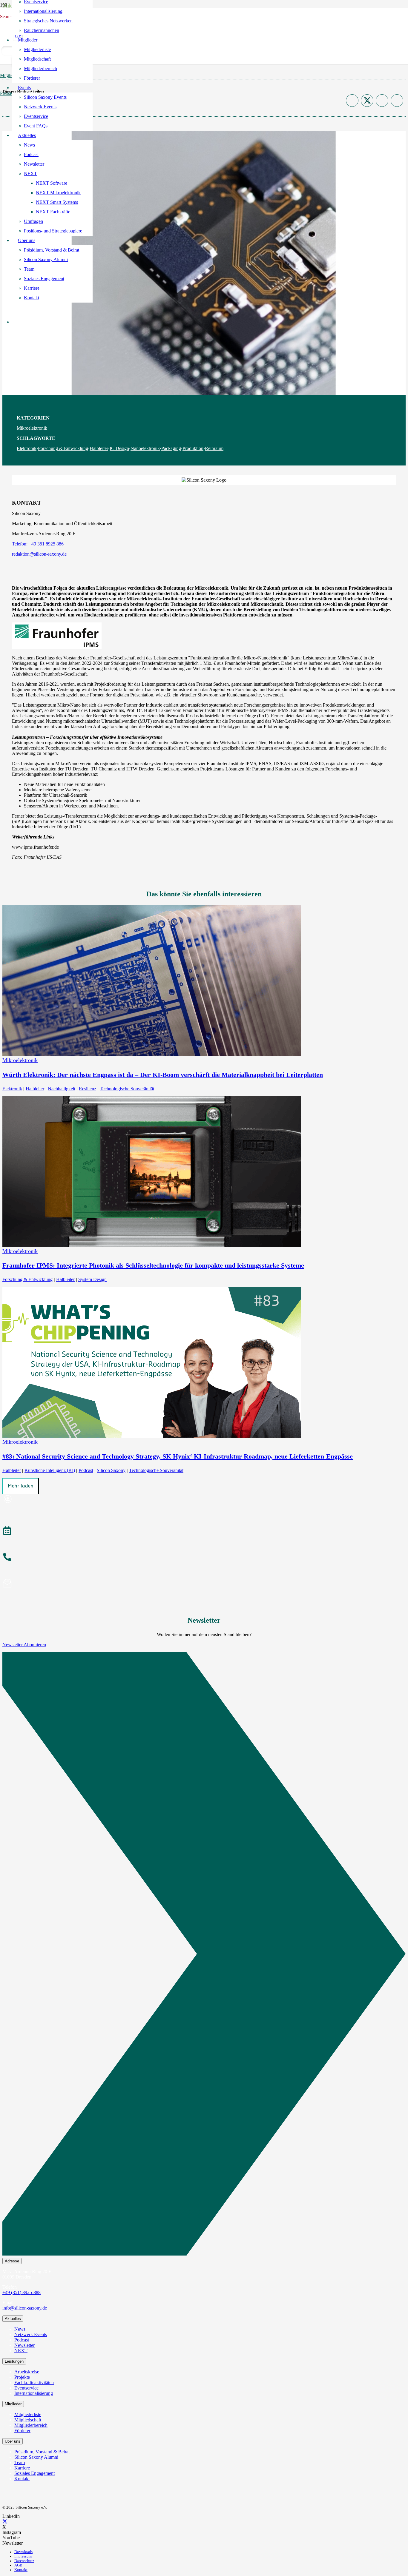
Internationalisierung (34, 2393)
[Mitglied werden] (204, 1500)
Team (20, 2462)
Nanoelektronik (145, 448)
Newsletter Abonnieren (24, 1645)
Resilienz (88, 1089)
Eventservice (26, 2388)
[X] (5, 2522)
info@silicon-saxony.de (25, 2308)
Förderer (22, 2431)
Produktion (193, 448)
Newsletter (24, 2345)
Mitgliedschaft (28, 2420)
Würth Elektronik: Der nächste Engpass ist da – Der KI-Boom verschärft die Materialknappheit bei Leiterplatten (163, 1075)
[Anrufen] (204, 1558)
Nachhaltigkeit (62, 1089)
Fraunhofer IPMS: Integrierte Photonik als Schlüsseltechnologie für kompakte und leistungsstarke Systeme (153, 1265)
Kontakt (22, 2479)
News (20, 2329)
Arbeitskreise (27, 2372)
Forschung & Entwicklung (63, 448)
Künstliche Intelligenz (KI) (50, 1470)
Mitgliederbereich (31, 2425)
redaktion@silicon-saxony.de (39, 554)
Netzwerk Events (31, 2334)
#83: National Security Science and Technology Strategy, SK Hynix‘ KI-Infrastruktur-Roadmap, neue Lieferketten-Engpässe (178, 1456)
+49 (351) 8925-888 (22, 2292)
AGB (18, 2565)
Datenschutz (24, 2561)
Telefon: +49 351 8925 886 (38, 544)
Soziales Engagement (34, 2473)
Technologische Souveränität (127, 1089)
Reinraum (214, 448)
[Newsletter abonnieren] (204, 1584)
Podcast (86, 1470)
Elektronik (27, 448)
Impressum (23, 2556)
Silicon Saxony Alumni (36, 2457)
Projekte (22, 2377)
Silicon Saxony (111, 1470)
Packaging (171, 448)
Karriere (22, 2468)
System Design (92, 1279)
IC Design (119, 448)
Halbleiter (99, 448)
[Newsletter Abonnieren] (204, 1955)
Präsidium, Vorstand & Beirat (42, 2452)
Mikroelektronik (32, 428)
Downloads (23, 2552)
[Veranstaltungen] (204, 1532)
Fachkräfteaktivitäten (34, 2382)
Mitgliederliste (28, 2414)
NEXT (21, 2351)
